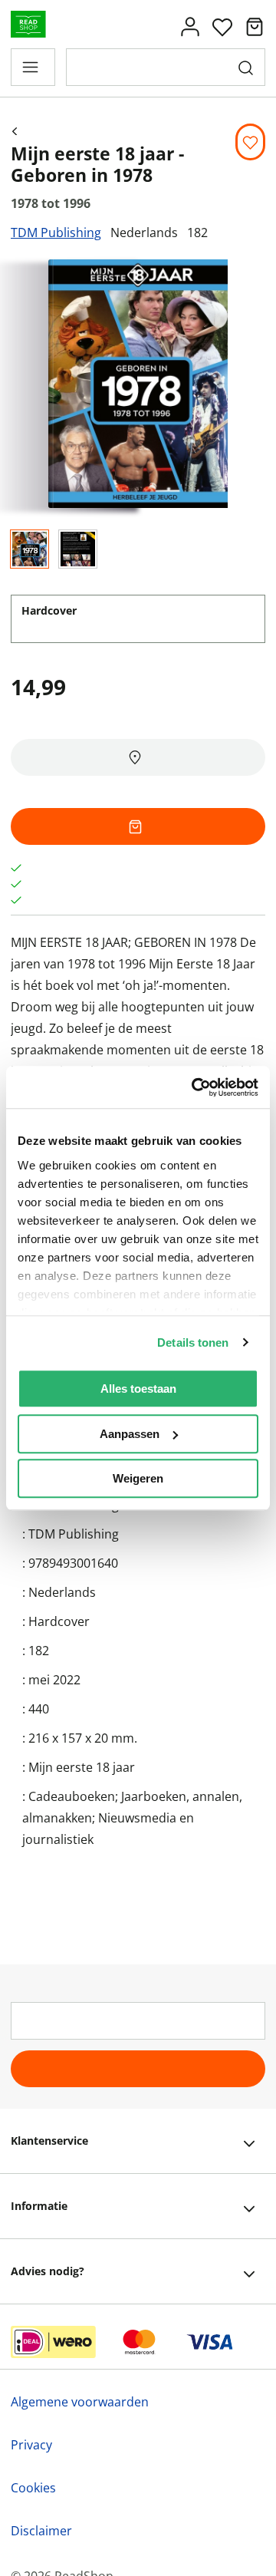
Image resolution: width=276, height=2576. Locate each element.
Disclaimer (41, 2531)
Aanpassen (130, 1434)
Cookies (33, 2488)
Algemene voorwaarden (80, 2402)
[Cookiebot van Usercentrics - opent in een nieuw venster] (195, 1087)
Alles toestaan (138, 1389)
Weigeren (138, 1478)
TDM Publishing (56, 233)
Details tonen (193, 1342)
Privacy (31, 2445)
